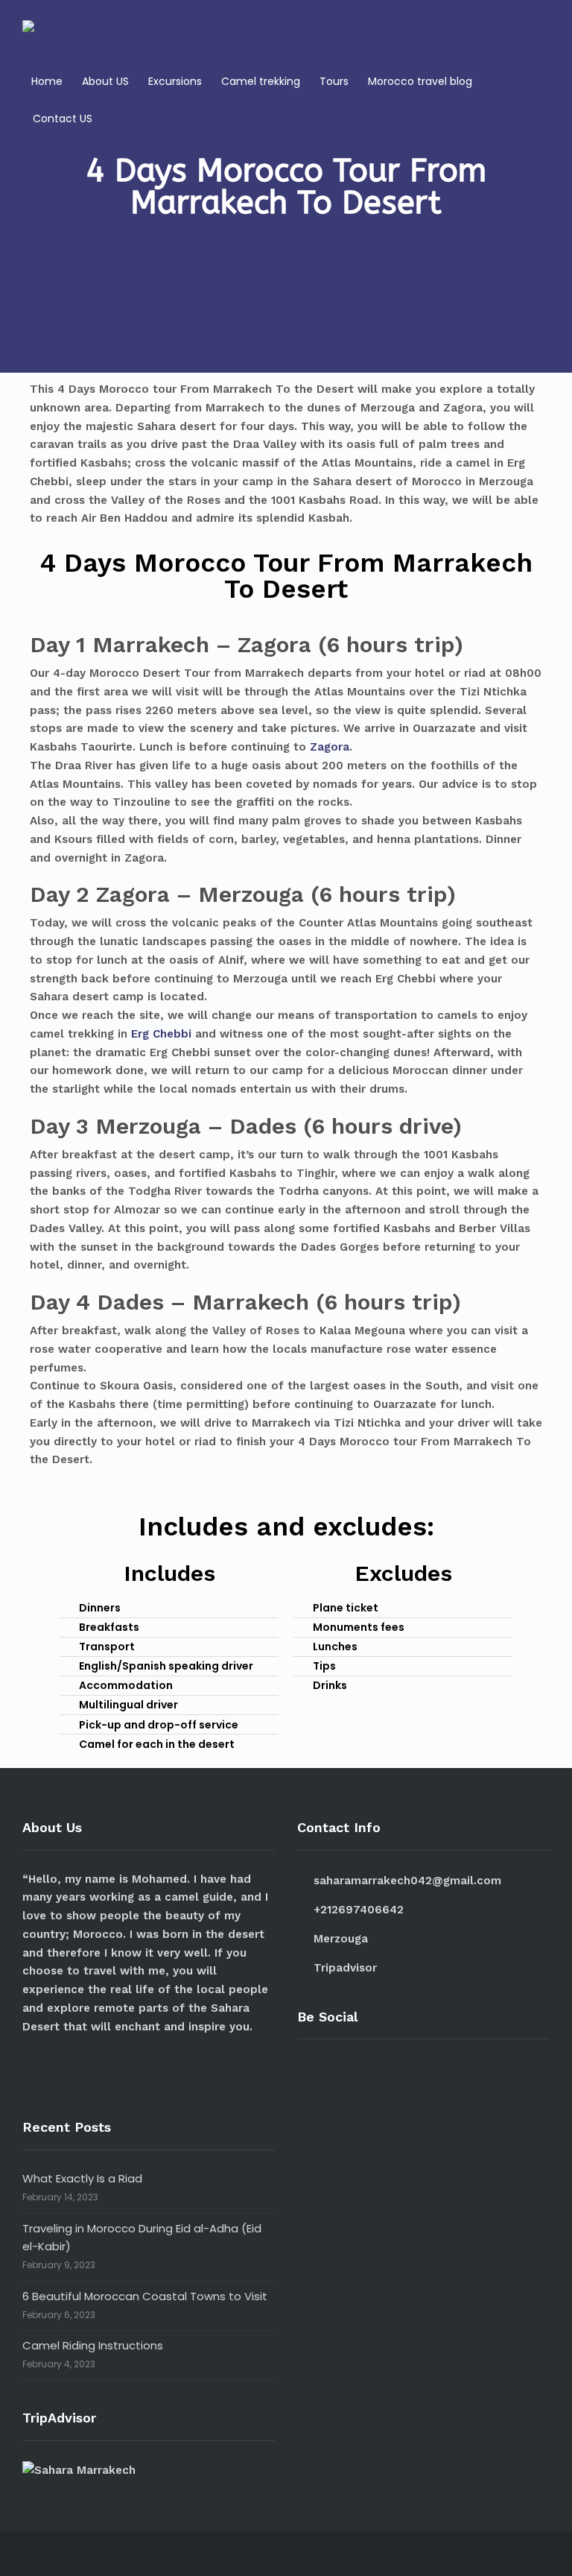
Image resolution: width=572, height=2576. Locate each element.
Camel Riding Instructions (93, 2345)
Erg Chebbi (161, 1034)
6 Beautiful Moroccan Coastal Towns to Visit (145, 2296)
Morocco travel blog (420, 81)
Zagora (330, 747)
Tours (334, 81)
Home (47, 81)
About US (105, 81)
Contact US (63, 119)
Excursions (175, 81)
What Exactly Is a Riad (82, 2178)
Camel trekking (261, 81)
